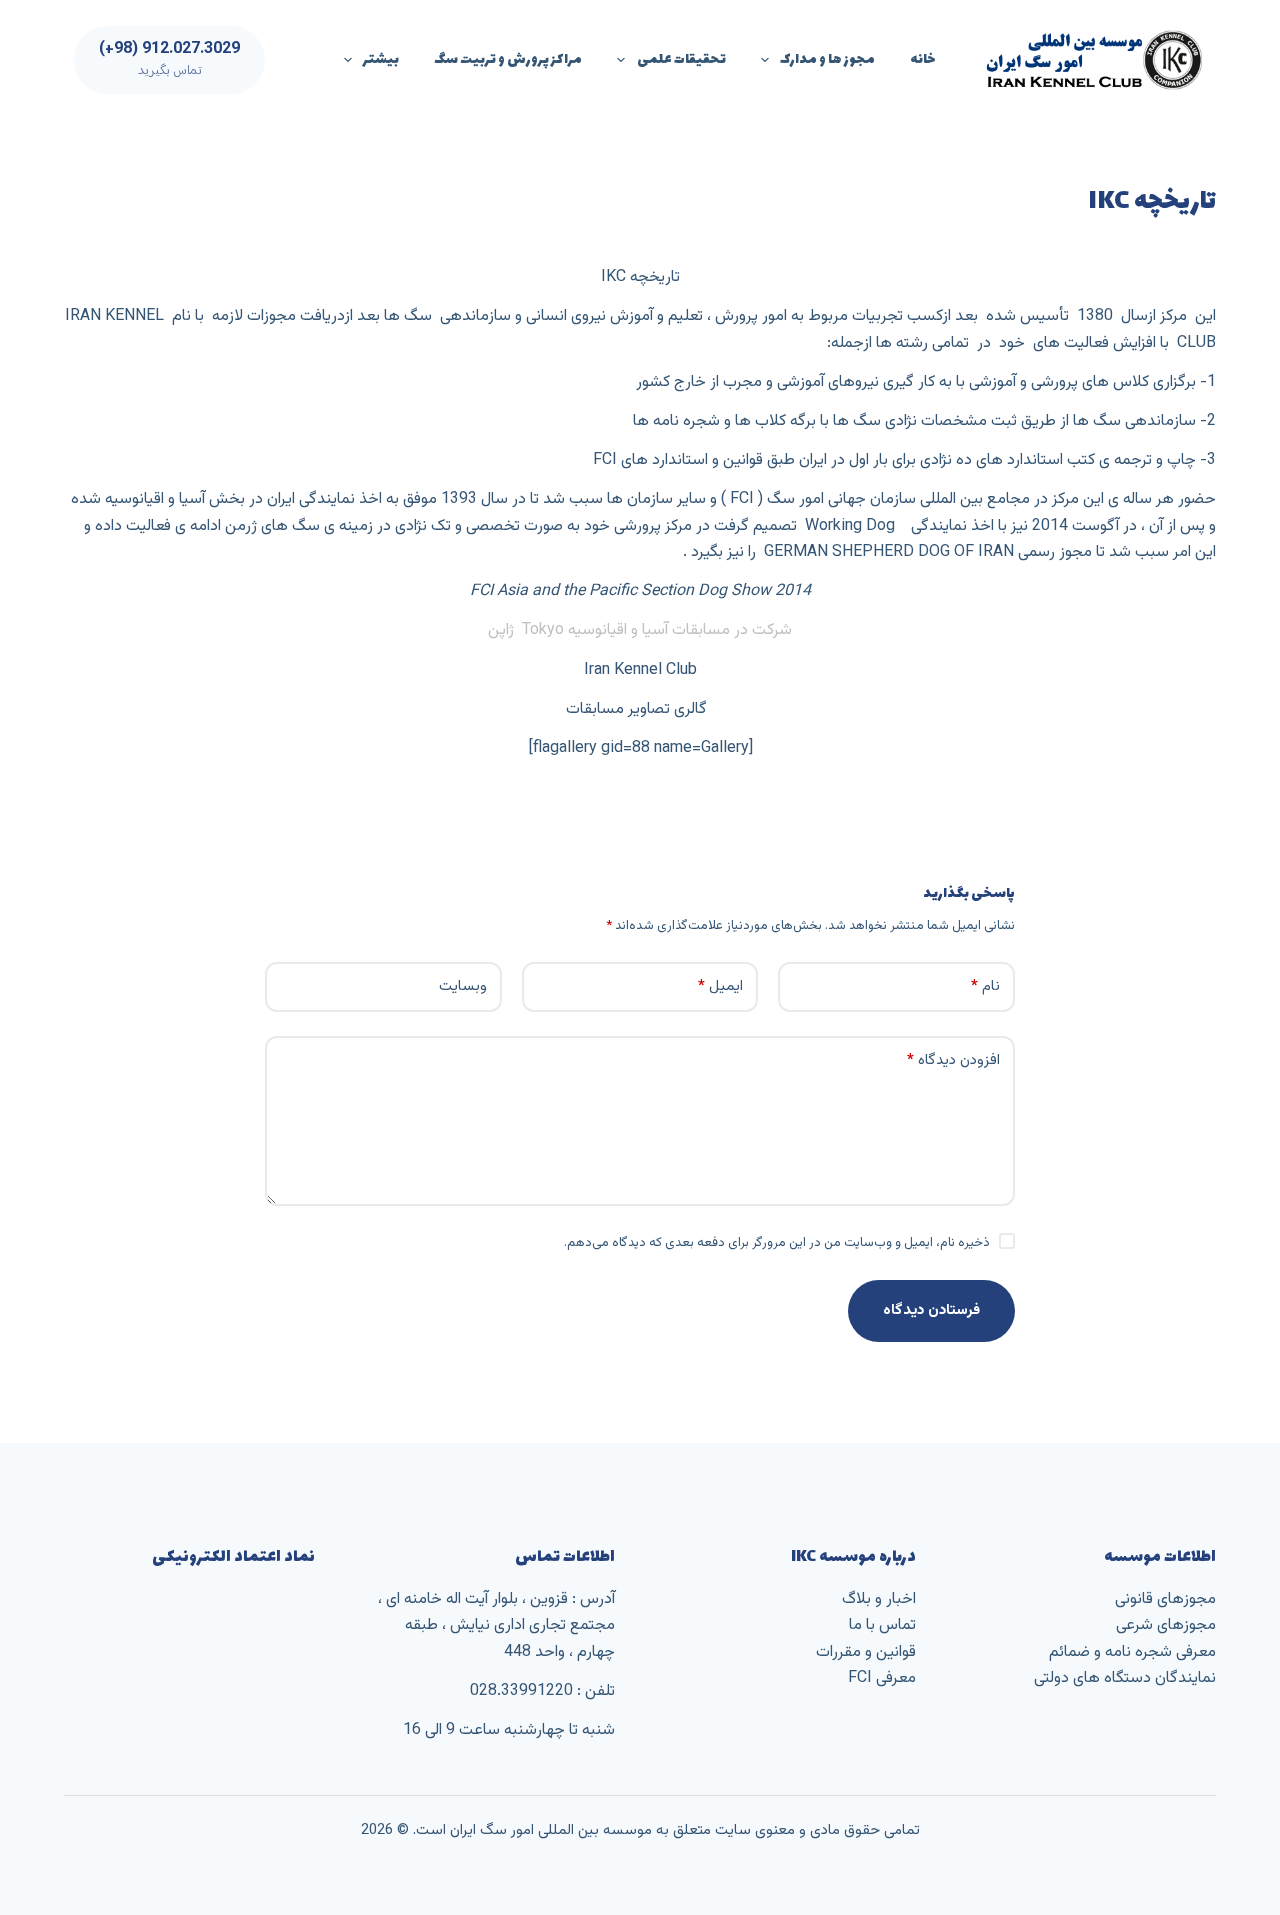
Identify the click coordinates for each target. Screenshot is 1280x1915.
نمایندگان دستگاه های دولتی (1125, 1678)
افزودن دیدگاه (953, 1060)
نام (985, 986)
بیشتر (381, 59)
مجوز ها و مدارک (827, 59)
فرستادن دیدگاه (931, 1310)
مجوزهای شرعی (1166, 1625)
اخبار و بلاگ (879, 1599)
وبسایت (463, 986)
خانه (923, 59)
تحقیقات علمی (681, 59)
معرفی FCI (882, 1678)
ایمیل (720, 986)
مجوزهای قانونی (1165, 1599)
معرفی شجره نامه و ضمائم (1132, 1652)
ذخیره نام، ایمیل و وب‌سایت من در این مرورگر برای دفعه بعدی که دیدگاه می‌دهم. (777, 1243)
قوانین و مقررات (866, 1652)
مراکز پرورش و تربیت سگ (508, 59)
